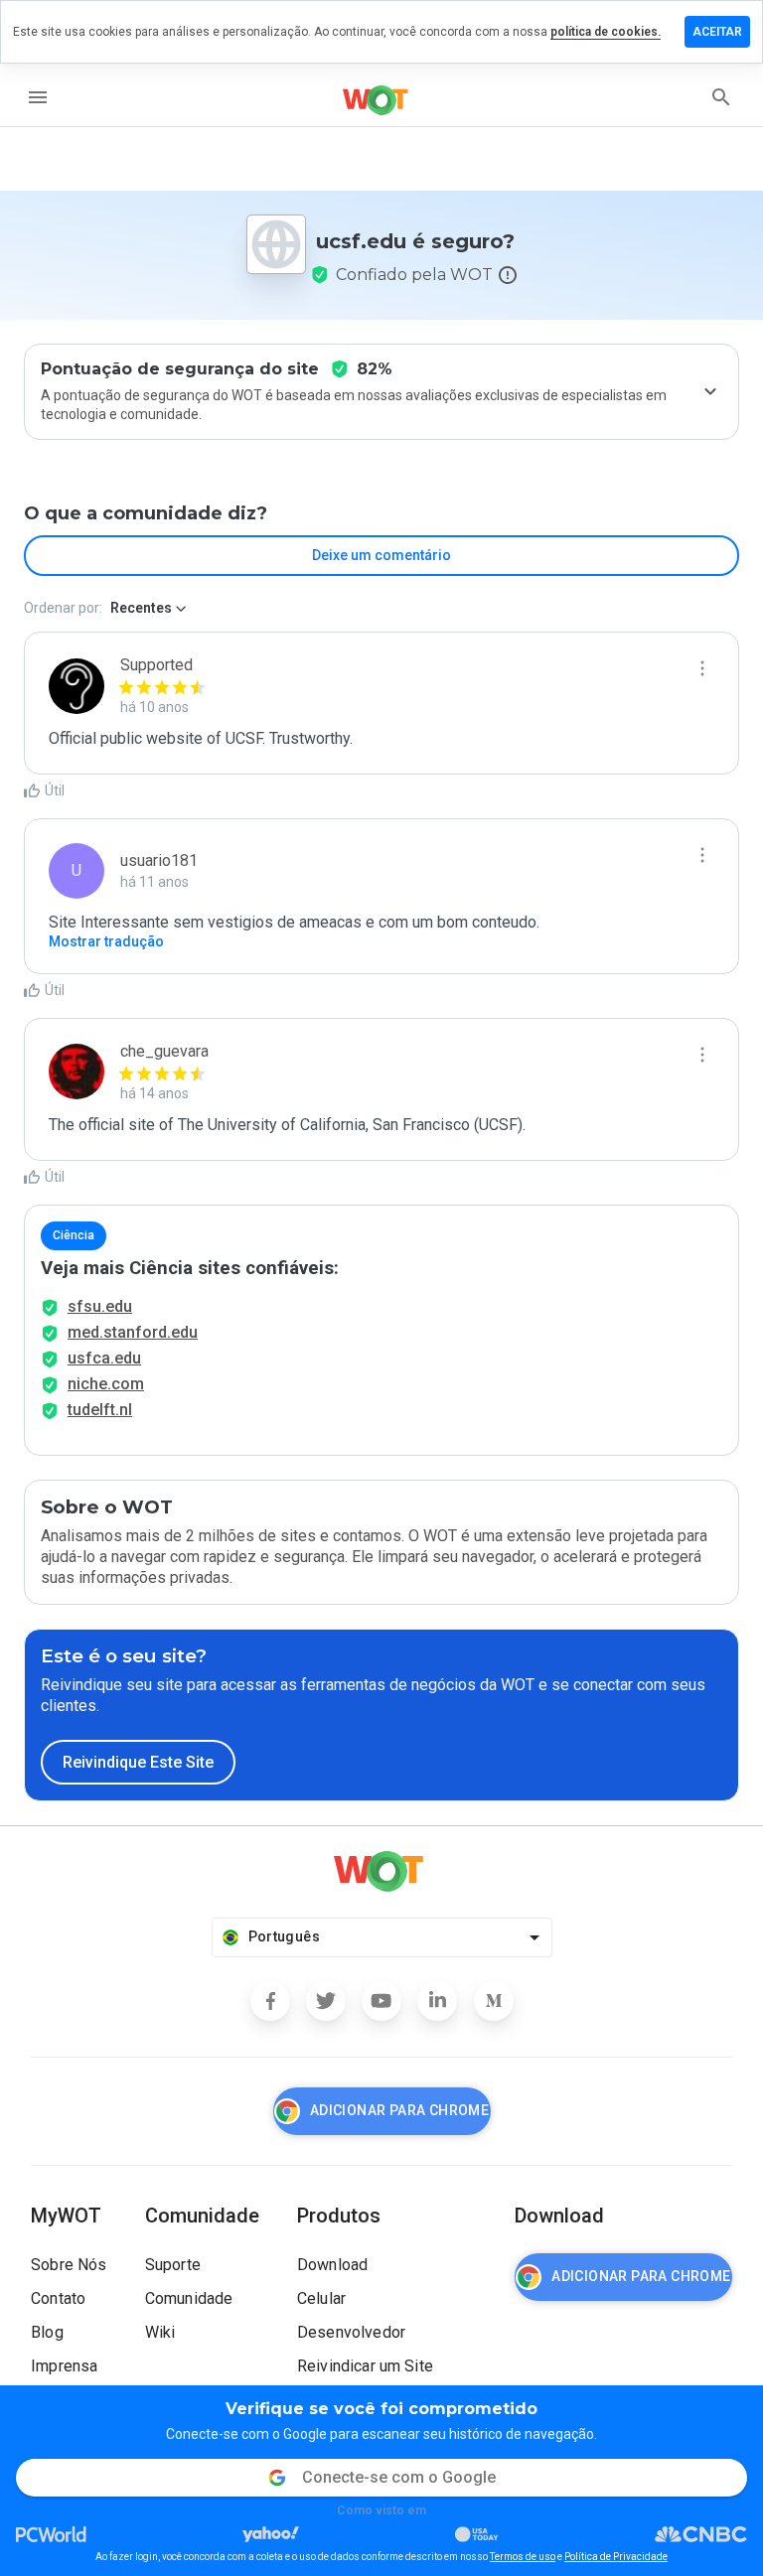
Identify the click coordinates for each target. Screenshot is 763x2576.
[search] (721, 97)
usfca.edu (104, 1358)
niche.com (106, 1384)
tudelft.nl (100, 1410)
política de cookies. (606, 32)
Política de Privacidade (616, 2557)
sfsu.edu (100, 1306)
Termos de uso (523, 2557)
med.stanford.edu (133, 1332)
